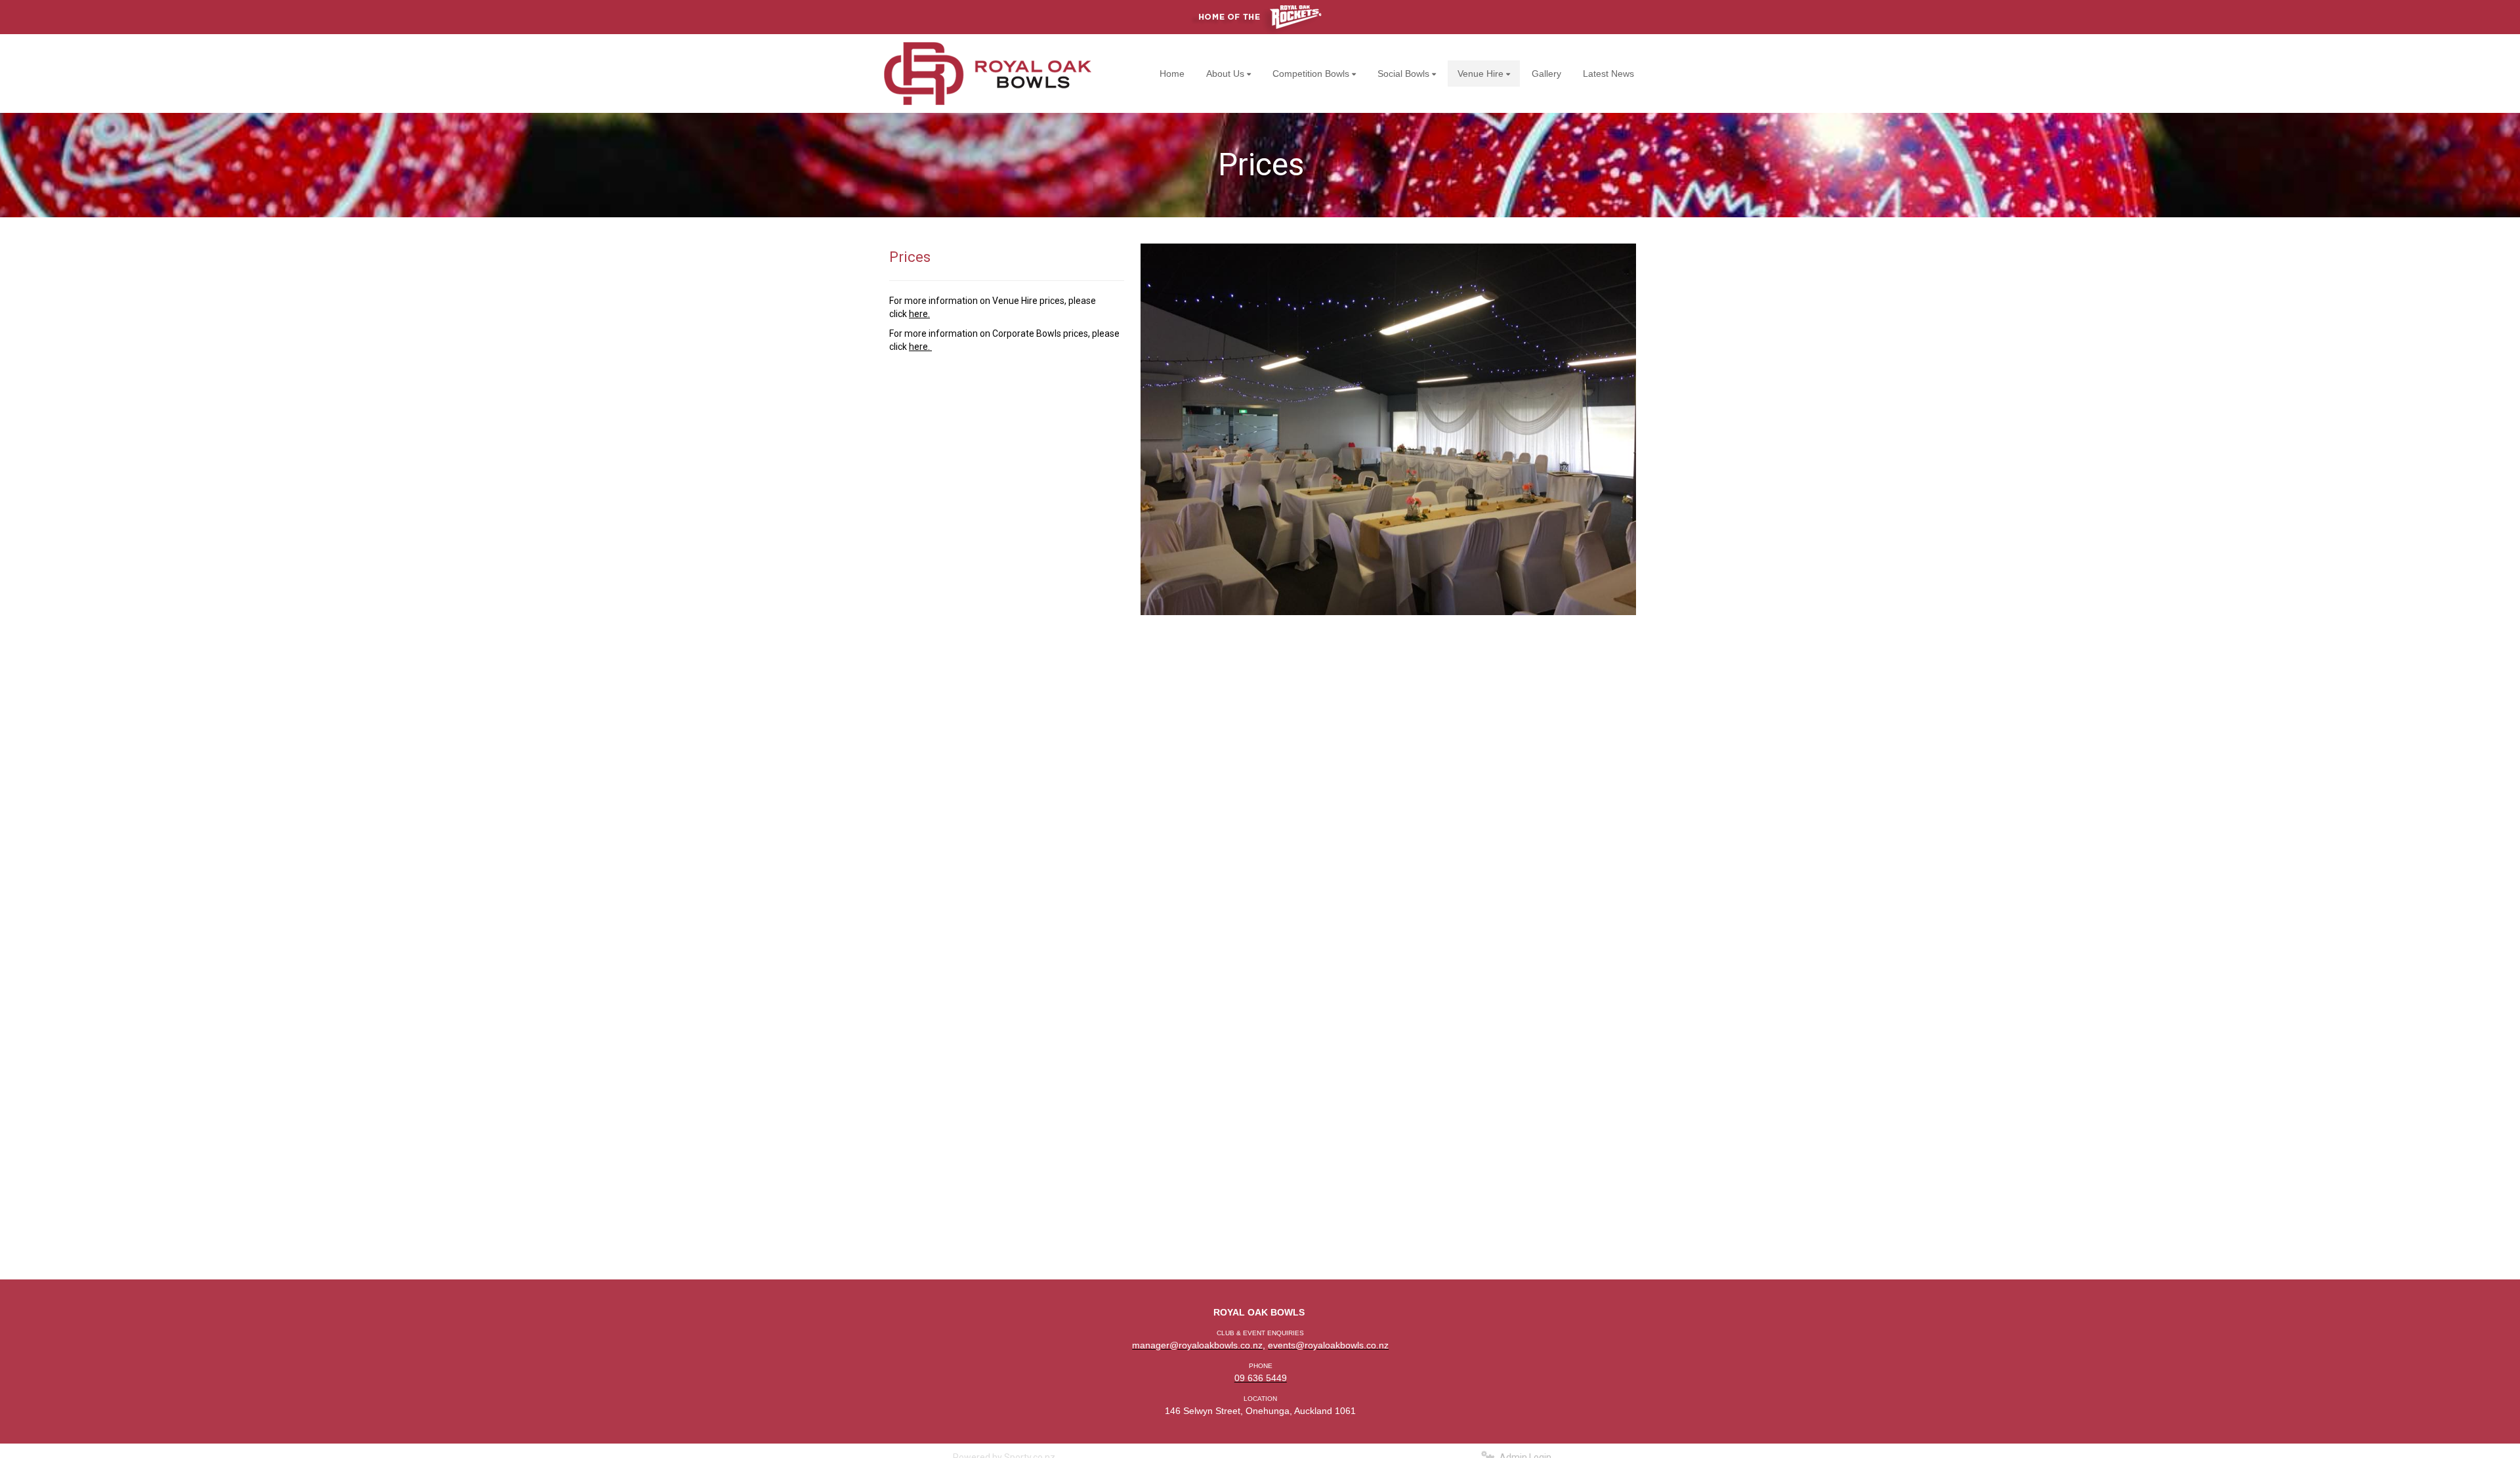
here (918, 314)
